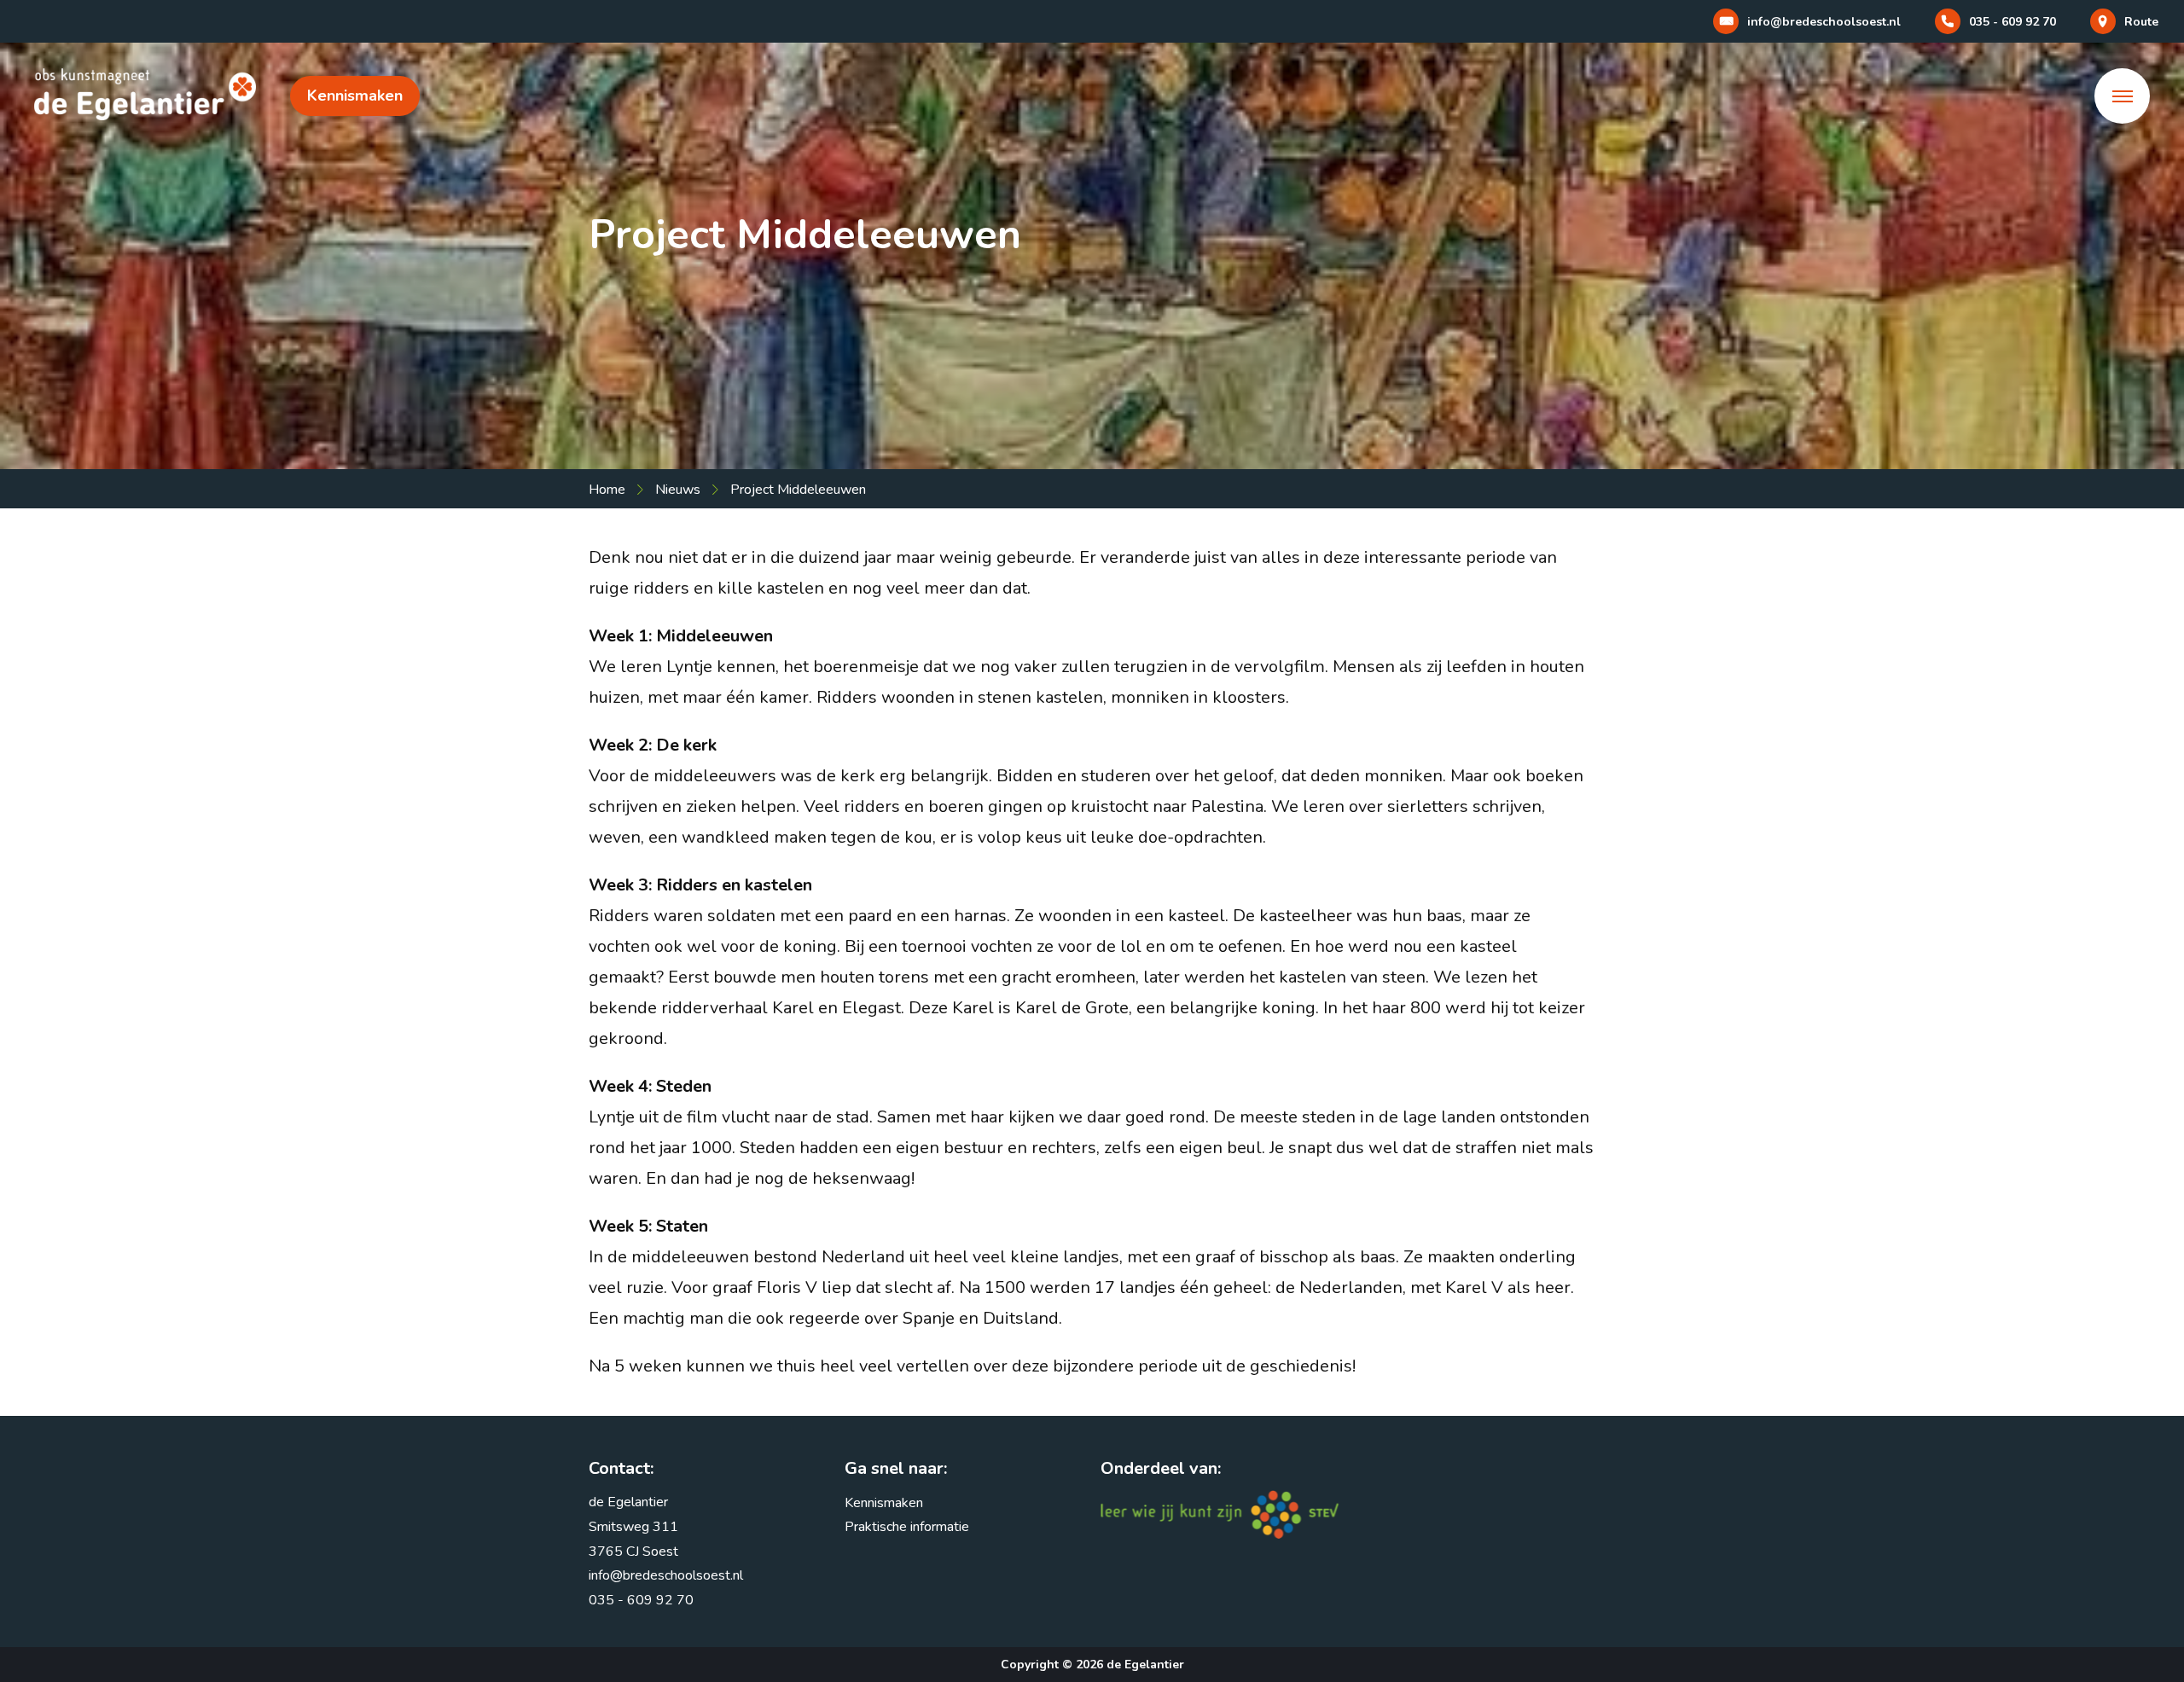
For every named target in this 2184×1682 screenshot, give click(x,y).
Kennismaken (355, 96)
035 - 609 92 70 (641, 1600)
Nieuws (678, 490)
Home (607, 490)
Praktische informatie (907, 1527)
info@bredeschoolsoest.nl (666, 1575)
